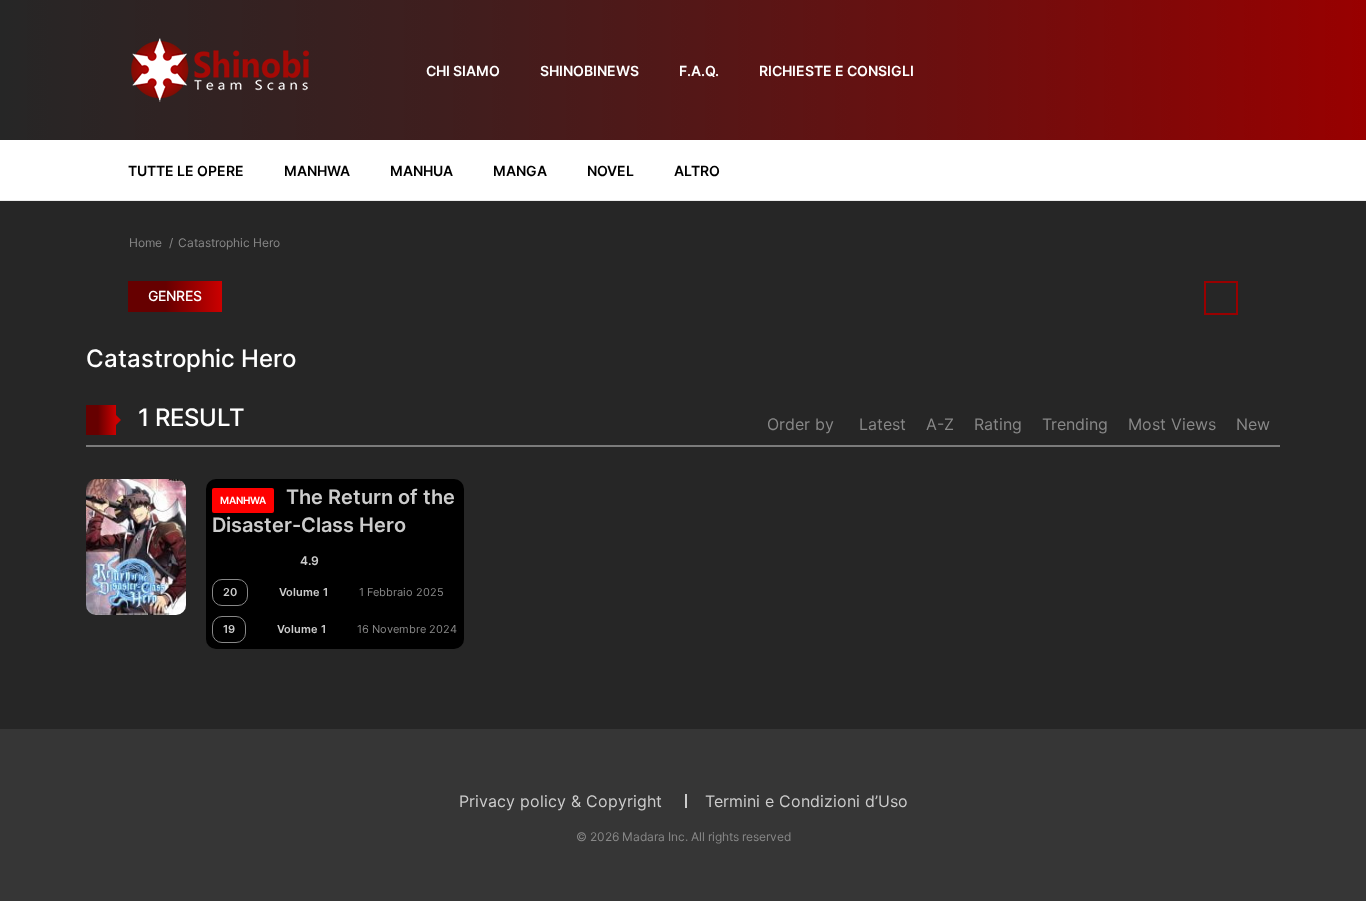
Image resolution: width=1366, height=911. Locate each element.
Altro (697, 170)
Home (145, 242)
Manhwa (317, 170)
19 (229, 629)
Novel (610, 170)
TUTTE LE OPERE (186, 170)
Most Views (1172, 424)
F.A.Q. (699, 70)
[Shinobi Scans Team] (220, 68)
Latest (882, 424)
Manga (520, 170)
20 (230, 592)
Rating (998, 424)
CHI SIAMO (463, 70)
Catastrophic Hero (229, 242)
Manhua (421, 170)
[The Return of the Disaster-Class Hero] (136, 545)
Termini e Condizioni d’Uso (806, 801)
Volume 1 (303, 592)
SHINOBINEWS (589, 70)
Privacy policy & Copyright (560, 801)
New (1253, 424)
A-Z (940, 424)
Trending (1075, 424)
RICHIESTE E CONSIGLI (836, 70)
